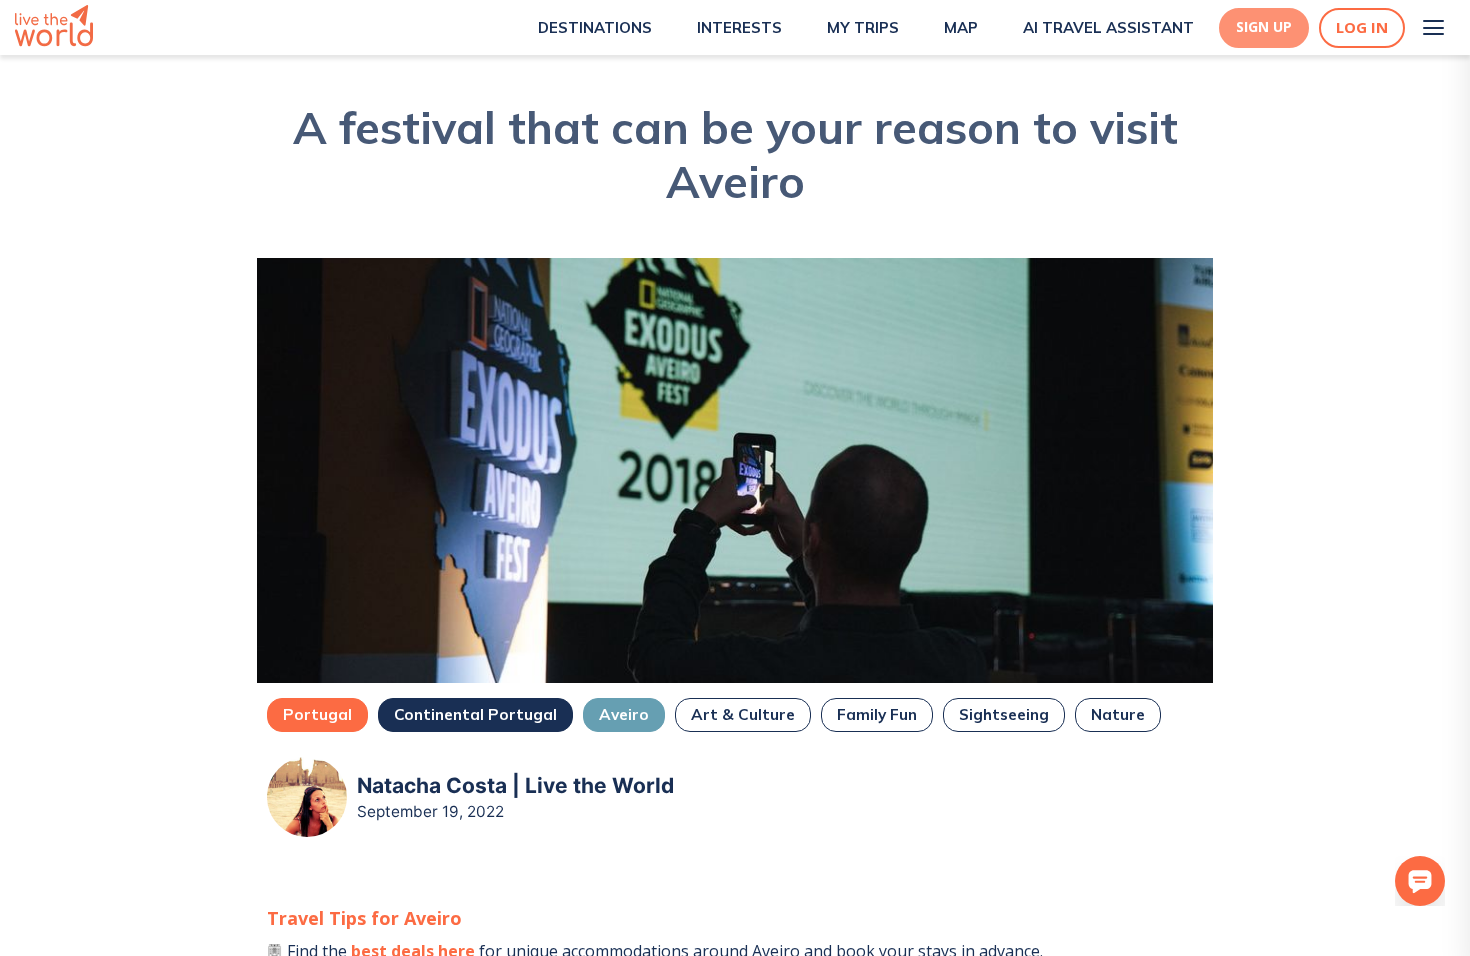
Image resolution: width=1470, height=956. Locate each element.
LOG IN (1362, 27)
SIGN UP (1264, 27)
